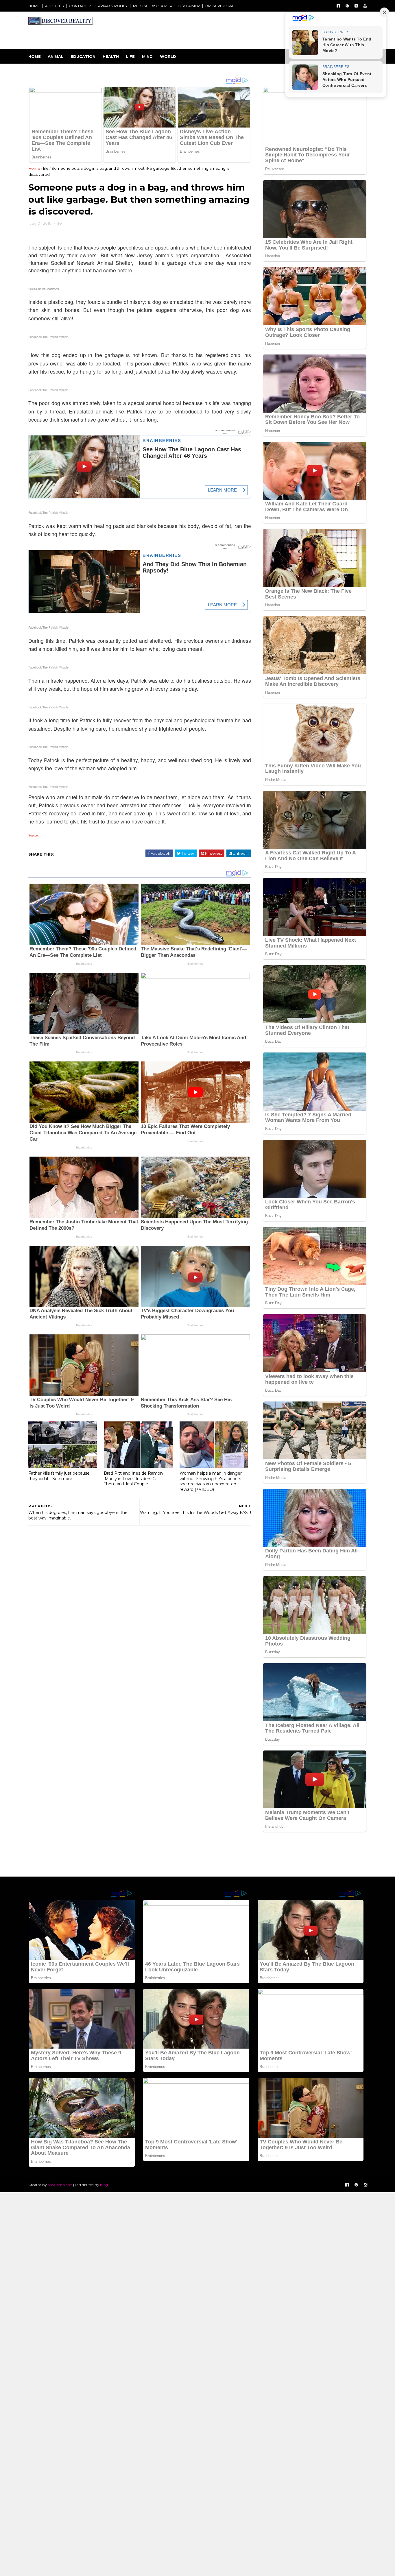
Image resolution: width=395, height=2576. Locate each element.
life (46, 168)
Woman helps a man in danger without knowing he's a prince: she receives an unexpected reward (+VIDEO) (211, 1481)
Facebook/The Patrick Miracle (48, 337)
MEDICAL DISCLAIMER (153, 6)
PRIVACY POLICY (113, 6)
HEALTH (111, 56)
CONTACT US (81, 6)
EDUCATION (83, 56)
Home (35, 56)
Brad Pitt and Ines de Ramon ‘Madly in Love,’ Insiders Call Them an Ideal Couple (133, 1479)
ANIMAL (56, 56)
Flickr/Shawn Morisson (44, 289)
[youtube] (365, 6)
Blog (104, 2185)
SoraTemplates (60, 2185)
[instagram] (356, 6)
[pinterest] (347, 6)
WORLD (168, 56)
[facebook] (338, 6)
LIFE (130, 56)
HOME (34, 6)
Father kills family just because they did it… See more (59, 1476)
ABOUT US (54, 6)
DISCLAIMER (189, 6)
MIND (147, 56)
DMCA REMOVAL (220, 6)
